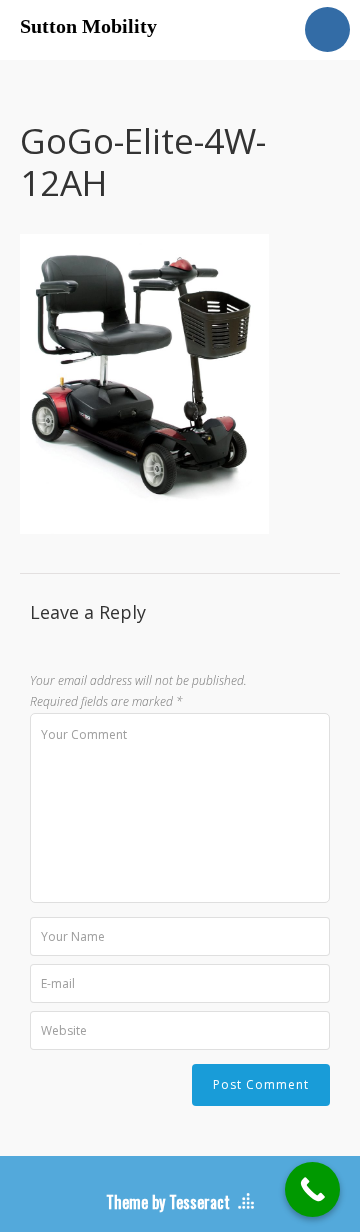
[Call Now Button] (312, 1189)
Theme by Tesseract (168, 1202)
